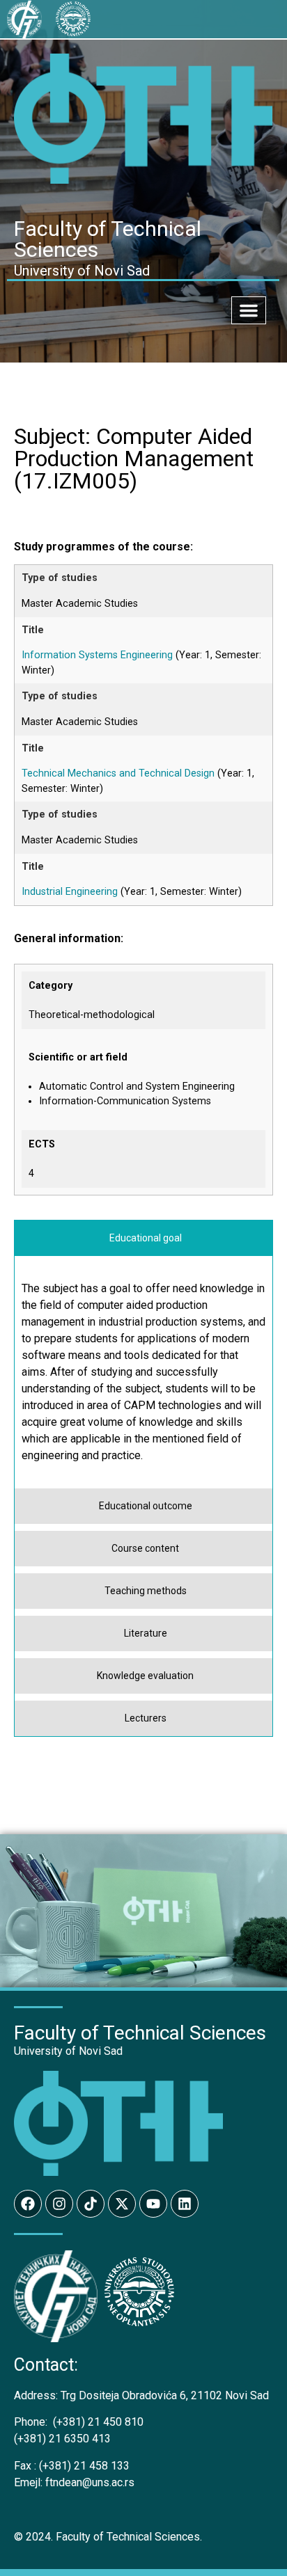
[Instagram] (59, 2204)
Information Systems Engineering (97, 655)
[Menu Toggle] (249, 310)
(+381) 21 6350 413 (62, 2439)
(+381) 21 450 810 (79, 2422)
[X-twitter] (122, 2204)
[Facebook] (28, 2204)
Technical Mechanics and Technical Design (118, 773)
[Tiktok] (91, 2204)
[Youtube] (153, 2204)
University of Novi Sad (68, 2051)
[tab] (143, 1238)
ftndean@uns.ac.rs (90, 2482)
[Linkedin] (185, 2204)
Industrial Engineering (70, 892)
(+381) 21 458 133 (72, 2466)
